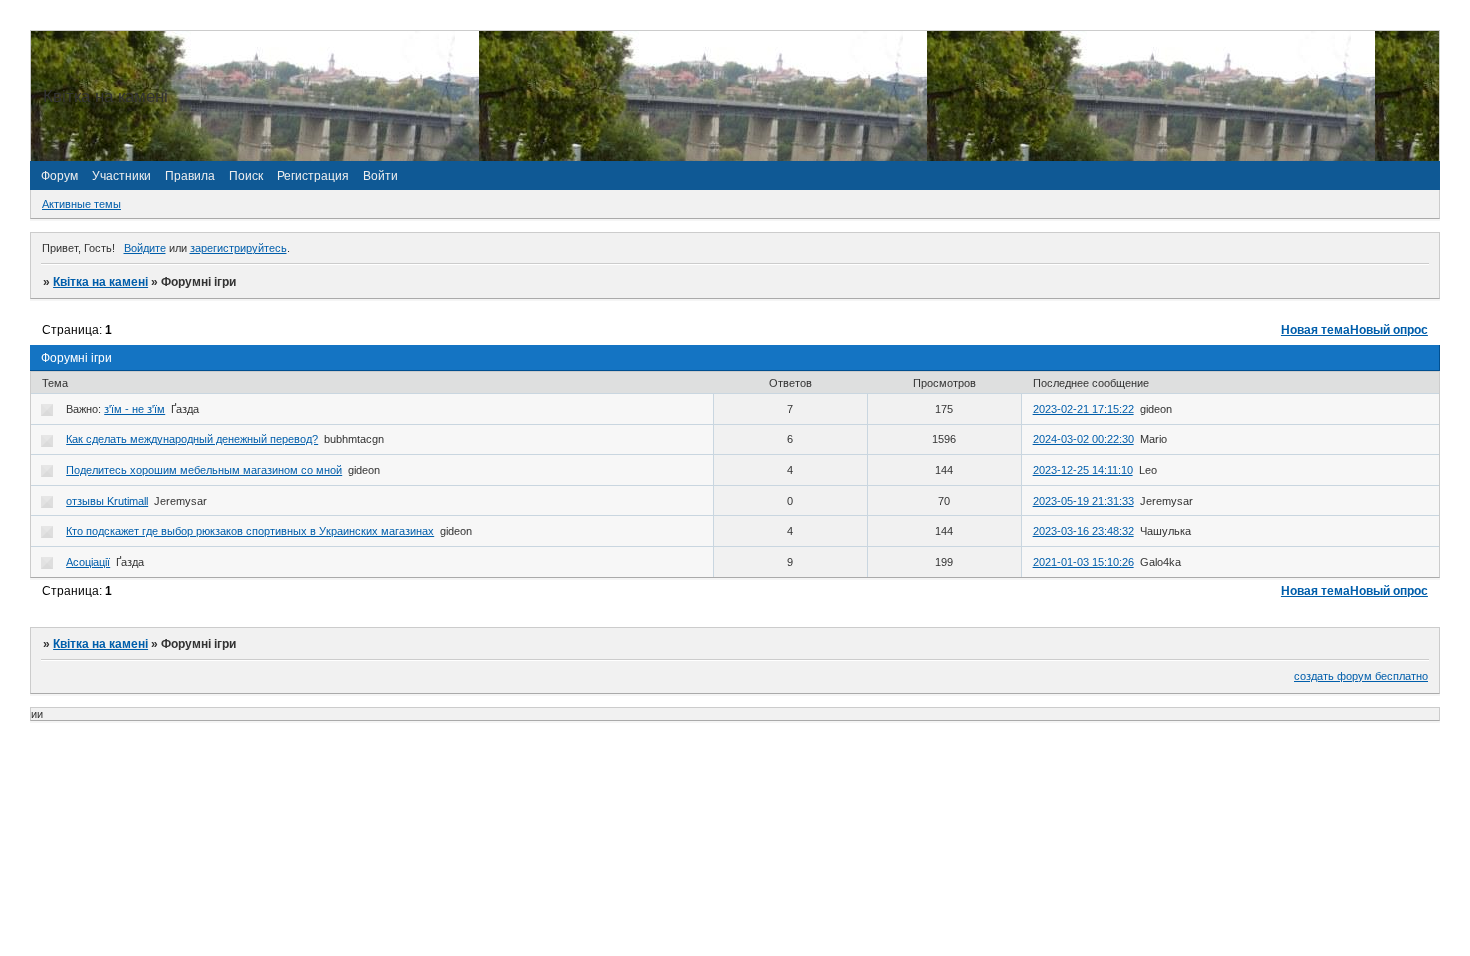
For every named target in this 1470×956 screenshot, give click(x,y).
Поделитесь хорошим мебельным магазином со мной (204, 470)
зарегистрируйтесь (238, 248)
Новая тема (1315, 330)
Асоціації (88, 562)
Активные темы (81, 204)
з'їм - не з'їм (134, 409)
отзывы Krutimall (107, 501)
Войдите (145, 248)
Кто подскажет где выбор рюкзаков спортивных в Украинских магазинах (250, 531)
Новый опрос (1389, 330)
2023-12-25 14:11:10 (1083, 470)
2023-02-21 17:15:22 (1083, 409)
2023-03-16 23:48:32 (1083, 531)
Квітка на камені (100, 282)
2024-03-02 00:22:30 (1083, 439)
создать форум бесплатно (1361, 676)
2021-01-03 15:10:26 (1083, 562)
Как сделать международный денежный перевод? (192, 439)
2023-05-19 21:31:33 (1083, 501)
